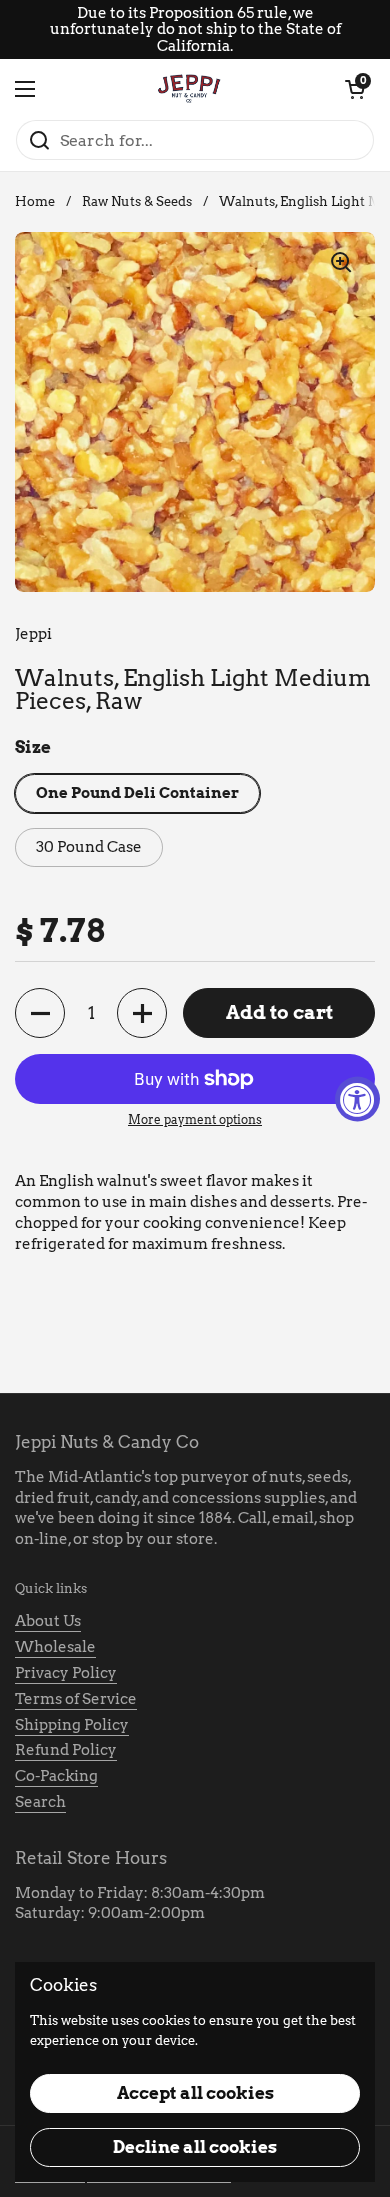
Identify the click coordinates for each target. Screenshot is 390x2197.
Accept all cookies (195, 2093)
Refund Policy (66, 1750)
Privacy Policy (66, 1673)
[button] (355, 89)
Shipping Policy (72, 1725)
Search (40, 1802)
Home (35, 201)
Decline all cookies (195, 2147)
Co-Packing (56, 1776)
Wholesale (55, 1647)
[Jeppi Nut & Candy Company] (190, 89)
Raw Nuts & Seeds (137, 201)
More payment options (195, 1119)
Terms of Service (76, 1699)
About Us (48, 1621)
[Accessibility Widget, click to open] (357, 1098)
